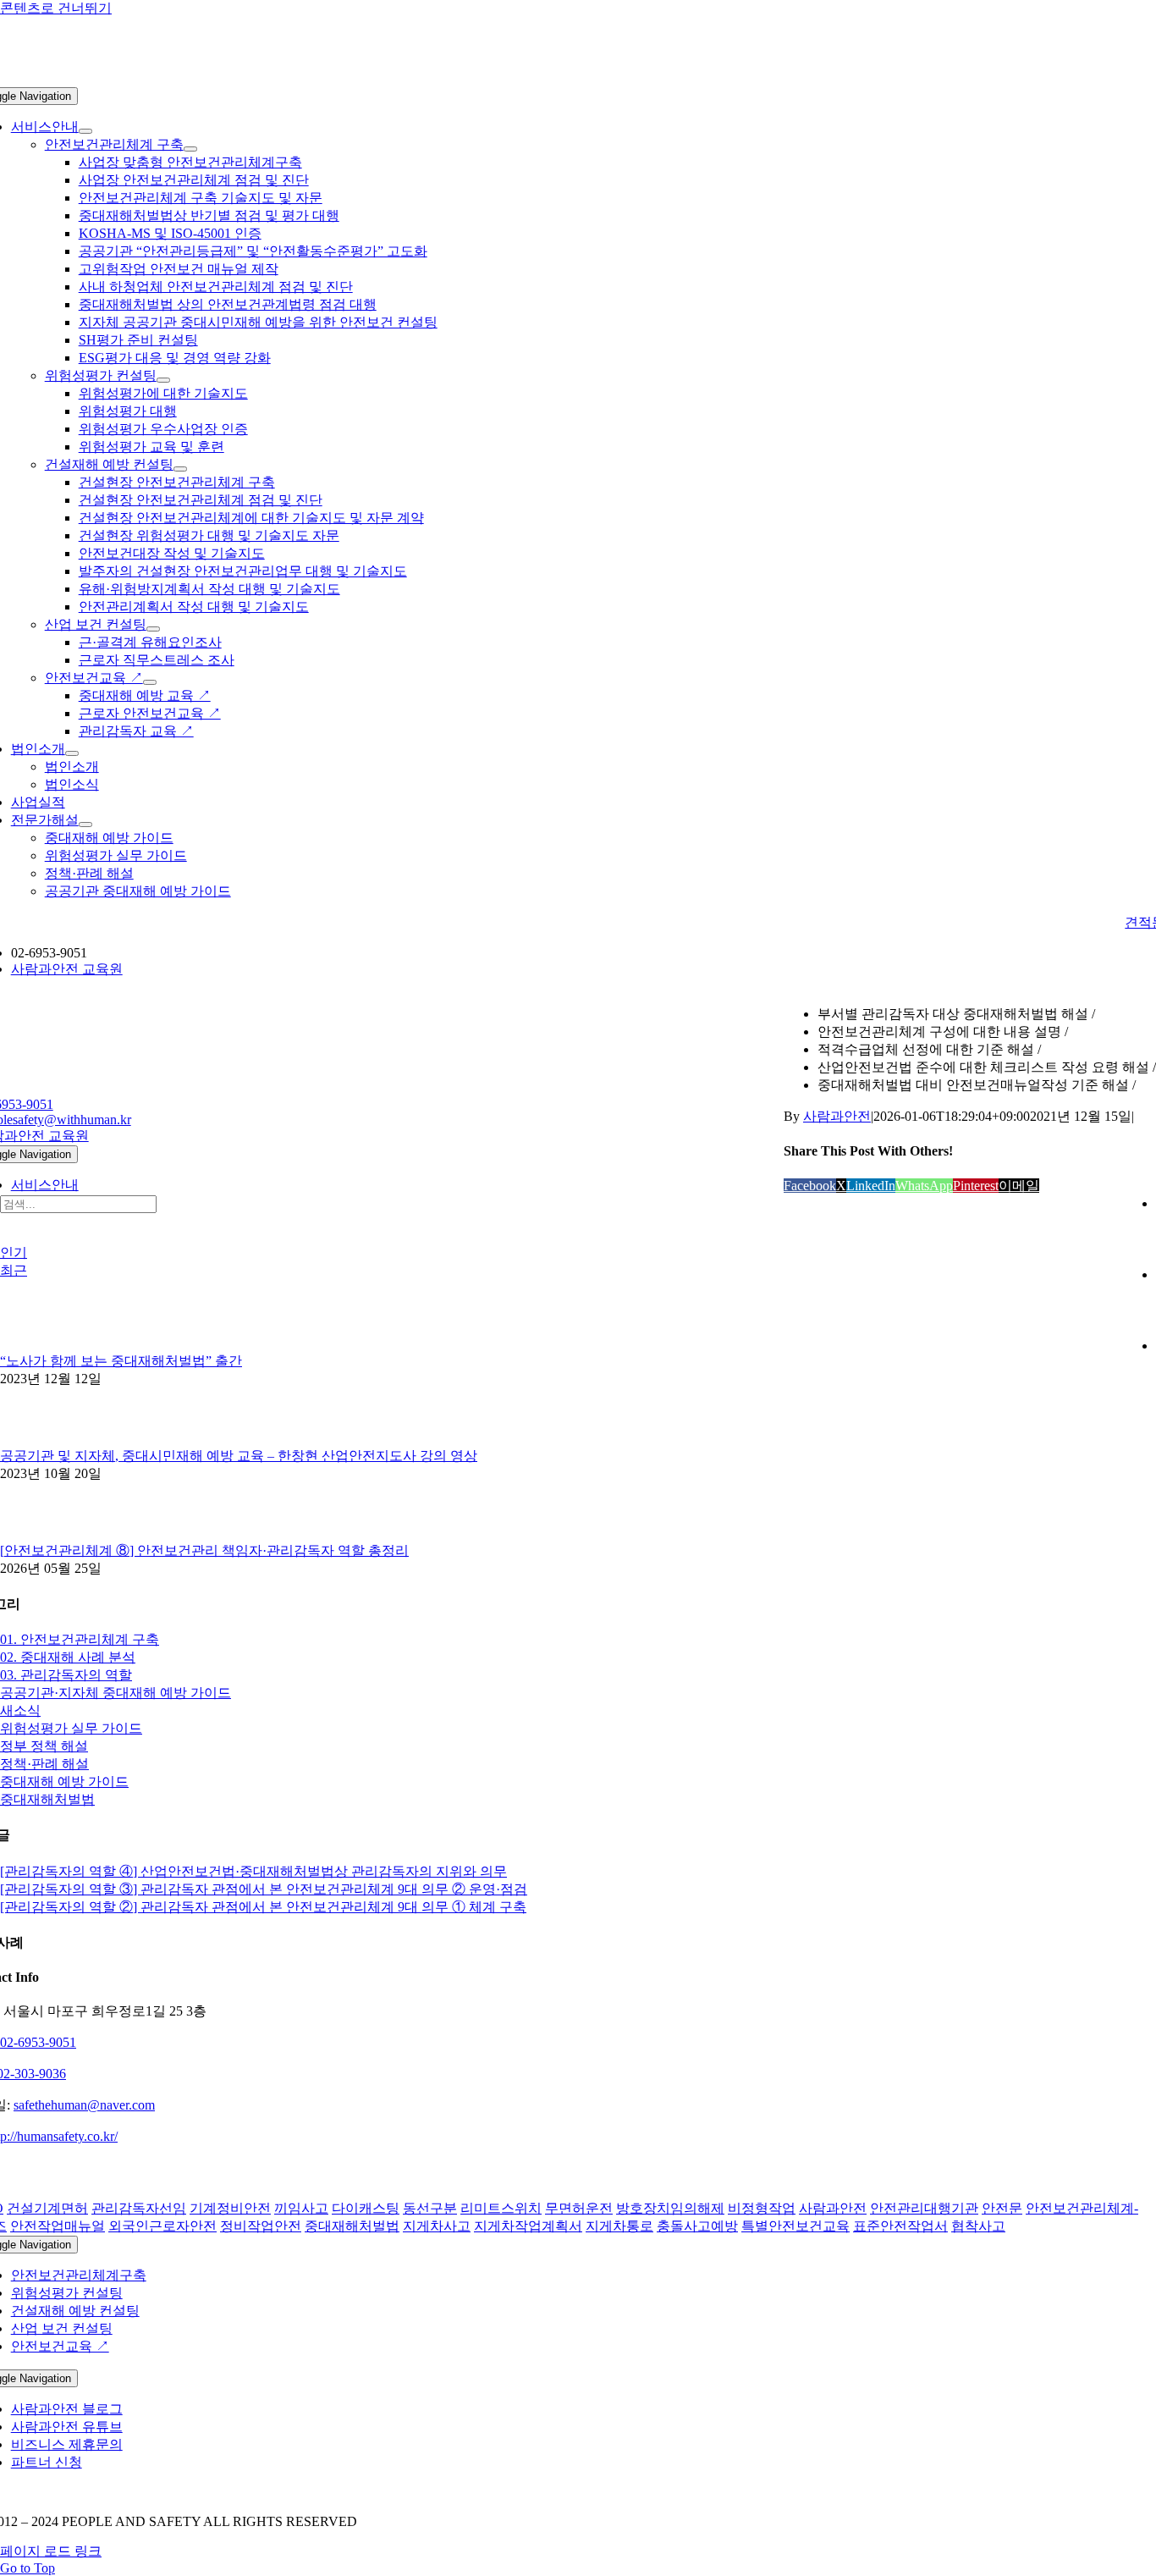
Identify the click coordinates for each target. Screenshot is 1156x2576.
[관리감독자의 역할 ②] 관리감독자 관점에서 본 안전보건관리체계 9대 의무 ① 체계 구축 (263, 1907)
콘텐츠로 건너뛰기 (56, 8)
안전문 (1002, 2208)
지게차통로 (619, 2226)
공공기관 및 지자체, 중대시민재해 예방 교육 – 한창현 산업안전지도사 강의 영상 (239, 1456)
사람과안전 (837, 1116)
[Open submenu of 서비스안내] (85, 131)
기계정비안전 (230, 2208)
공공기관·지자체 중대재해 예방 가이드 (116, 1693)
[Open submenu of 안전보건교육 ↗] (150, 682)
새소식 (20, 1710)
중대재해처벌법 (47, 1799)
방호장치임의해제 (670, 2208)
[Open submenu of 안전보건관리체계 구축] (190, 149)
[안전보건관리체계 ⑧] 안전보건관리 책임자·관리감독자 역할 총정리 (204, 1550)
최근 (14, 1270)
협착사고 (978, 2226)
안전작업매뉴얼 (58, 2226)
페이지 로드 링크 (51, 2551)
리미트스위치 (501, 2208)
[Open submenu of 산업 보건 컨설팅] (153, 629)
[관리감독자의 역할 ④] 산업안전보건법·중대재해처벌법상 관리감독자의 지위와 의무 (253, 1871)
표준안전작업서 (900, 2226)
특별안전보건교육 (795, 2226)
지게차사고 (437, 2226)
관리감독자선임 (139, 2208)
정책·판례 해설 (44, 1764)
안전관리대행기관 (924, 2208)
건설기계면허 (47, 2208)
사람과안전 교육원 (67, 969)
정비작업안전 (261, 2226)
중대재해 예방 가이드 (64, 1782)
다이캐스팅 (366, 2208)
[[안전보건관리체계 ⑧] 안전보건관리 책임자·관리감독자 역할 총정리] (28, 1534)
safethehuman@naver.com (84, 2105)
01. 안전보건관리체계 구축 (80, 1639)
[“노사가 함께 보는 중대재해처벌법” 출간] (28, 1345)
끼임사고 (301, 2208)
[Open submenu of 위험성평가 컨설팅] (163, 380)
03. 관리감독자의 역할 (66, 1675)
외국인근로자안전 (162, 2226)
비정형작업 (762, 2208)
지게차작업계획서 (528, 2226)
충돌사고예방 (697, 2226)
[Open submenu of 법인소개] (72, 753)
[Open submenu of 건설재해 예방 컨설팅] (180, 469)
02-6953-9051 (38, 2042)
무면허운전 (579, 2208)
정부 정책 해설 (44, 1746)
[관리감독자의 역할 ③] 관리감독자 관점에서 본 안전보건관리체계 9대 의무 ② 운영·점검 (264, 1889)
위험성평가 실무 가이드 (71, 1728)
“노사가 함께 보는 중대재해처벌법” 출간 (121, 1361)
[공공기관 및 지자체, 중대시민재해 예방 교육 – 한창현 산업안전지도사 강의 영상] (28, 1440)
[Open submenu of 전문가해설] (85, 825)
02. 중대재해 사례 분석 (68, 1657)
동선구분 (430, 2208)
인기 (14, 1252)
